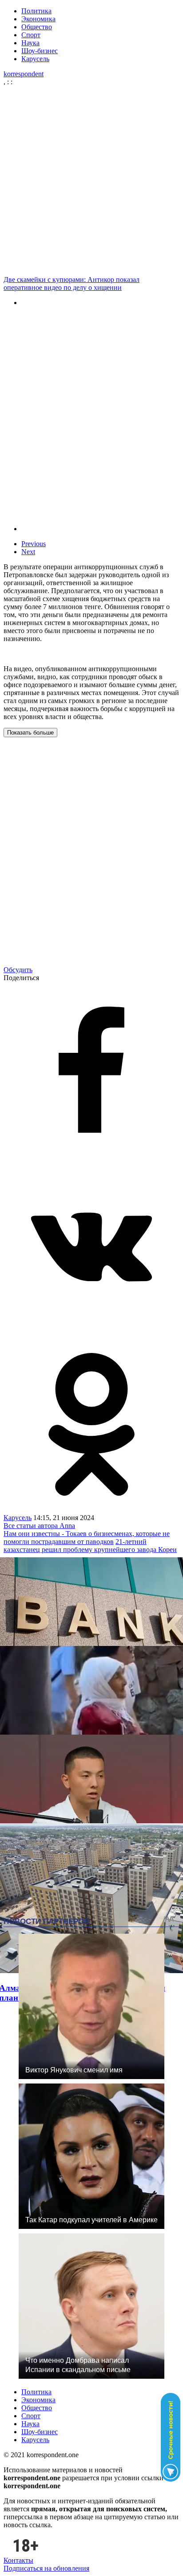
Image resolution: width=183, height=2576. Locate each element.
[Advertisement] (91, 181)
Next (28, 552)
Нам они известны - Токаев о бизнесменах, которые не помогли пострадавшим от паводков (87, 1538)
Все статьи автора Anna (39, 1526)
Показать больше (30, 733)
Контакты (18, 2560)
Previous (34, 544)
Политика (36, 11)
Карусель (35, 59)
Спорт (31, 35)
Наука (30, 43)
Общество (37, 27)
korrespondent (24, 74)
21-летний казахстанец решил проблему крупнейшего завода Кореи (90, 1546)
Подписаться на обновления (46, 2568)
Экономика (38, 19)
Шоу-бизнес (40, 51)
